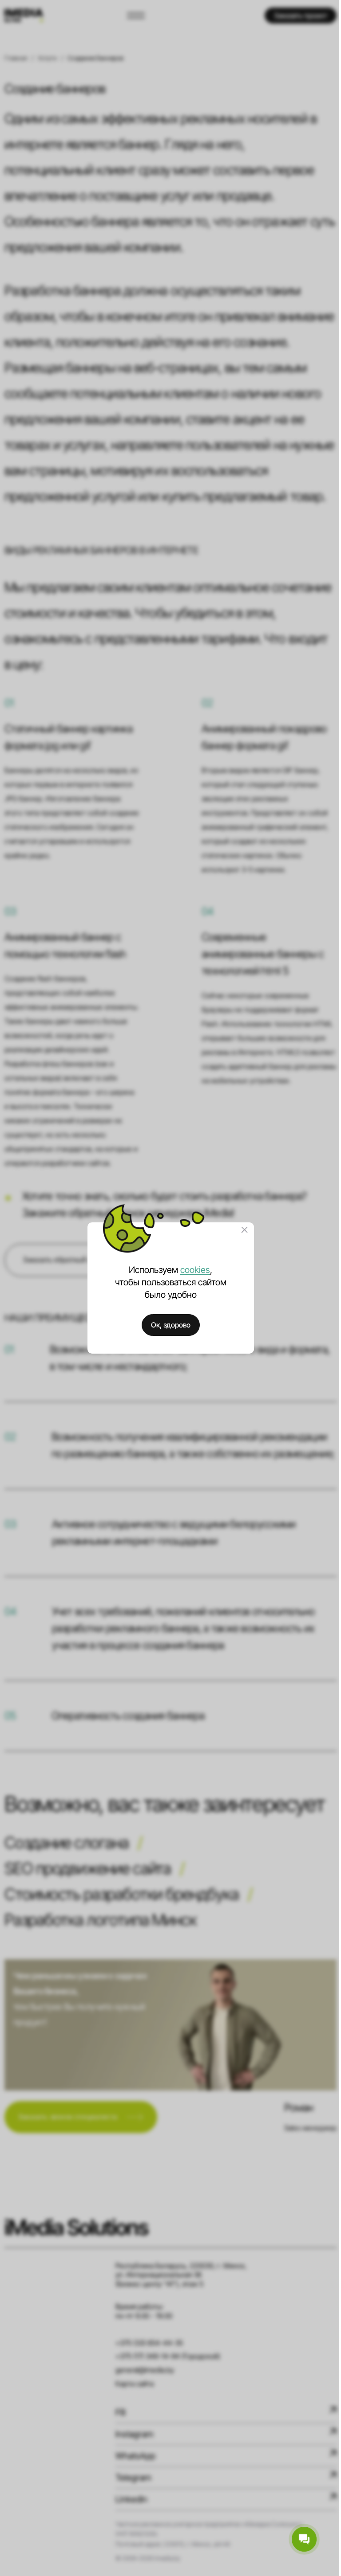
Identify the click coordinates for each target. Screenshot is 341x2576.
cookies (195, 1270)
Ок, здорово (171, 1325)
